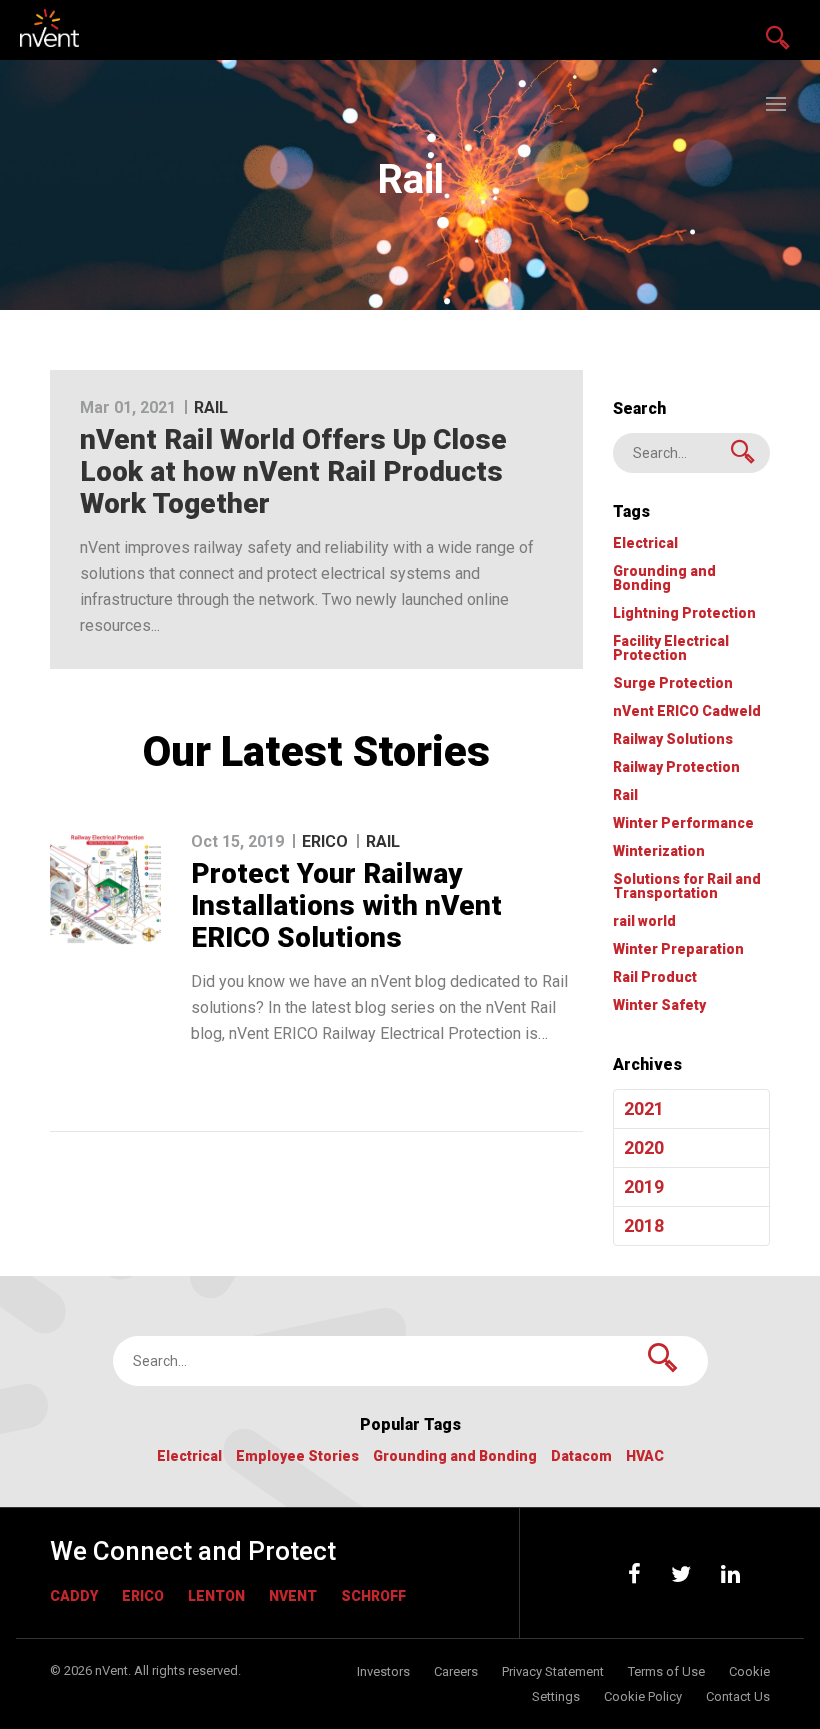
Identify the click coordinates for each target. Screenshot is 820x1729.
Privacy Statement (553, 1671)
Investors (383, 1671)
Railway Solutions (673, 739)
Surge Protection (673, 683)
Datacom (581, 1456)
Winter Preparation (678, 949)
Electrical (645, 543)
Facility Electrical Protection (671, 648)
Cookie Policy (643, 1696)
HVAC (645, 1456)
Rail (625, 795)
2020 (644, 1147)
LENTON (216, 1596)
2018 (644, 1225)
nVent (293, 1596)
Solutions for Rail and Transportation (687, 886)
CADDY (74, 1596)
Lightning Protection (684, 613)
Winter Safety (659, 1005)
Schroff (373, 1596)
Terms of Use (666, 1671)
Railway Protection (676, 767)
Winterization (659, 851)
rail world (644, 921)
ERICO (143, 1596)
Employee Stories (297, 1456)
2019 (644, 1186)
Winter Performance (683, 823)
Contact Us (738, 1696)
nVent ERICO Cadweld (687, 711)
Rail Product (655, 977)
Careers (456, 1671)
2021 (644, 1108)
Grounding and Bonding (664, 578)
